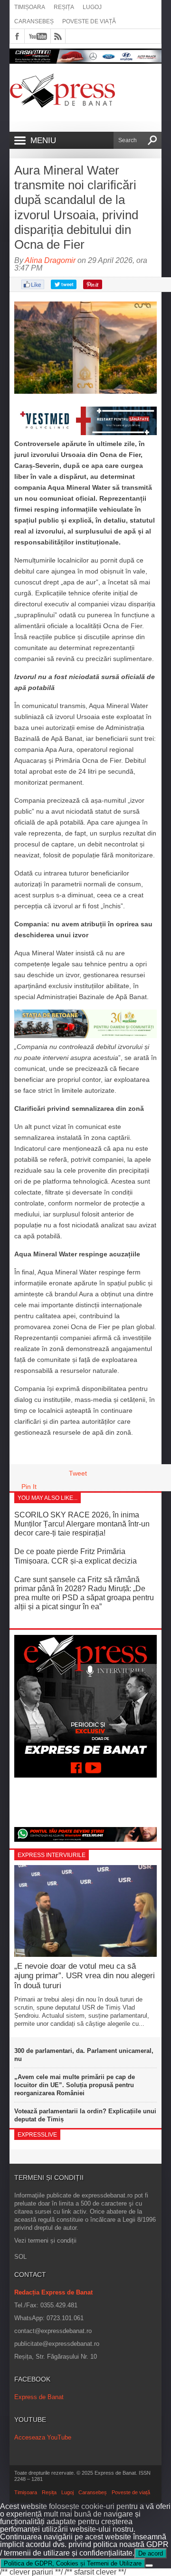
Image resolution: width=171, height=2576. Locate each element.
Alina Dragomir (50, 260)
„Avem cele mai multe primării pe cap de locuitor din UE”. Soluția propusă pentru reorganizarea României (75, 2085)
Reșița (64, 7)
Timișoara (30, 7)
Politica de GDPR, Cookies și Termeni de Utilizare (73, 2563)
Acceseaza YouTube (43, 2437)
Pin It (29, 1487)
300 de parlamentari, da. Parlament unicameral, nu (84, 2055)
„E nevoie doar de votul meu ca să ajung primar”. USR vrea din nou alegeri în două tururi (85, 1976)
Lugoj (92, 7)
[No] (149, 2566)
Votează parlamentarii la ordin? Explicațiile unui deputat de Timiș (85, 2115)
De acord (151, 2553)
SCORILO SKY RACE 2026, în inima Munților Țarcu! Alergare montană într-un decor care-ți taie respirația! (82, 1524)
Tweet (78, 1473)
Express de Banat (39, 2397)
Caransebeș (34, 21)
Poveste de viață (89, 21)
